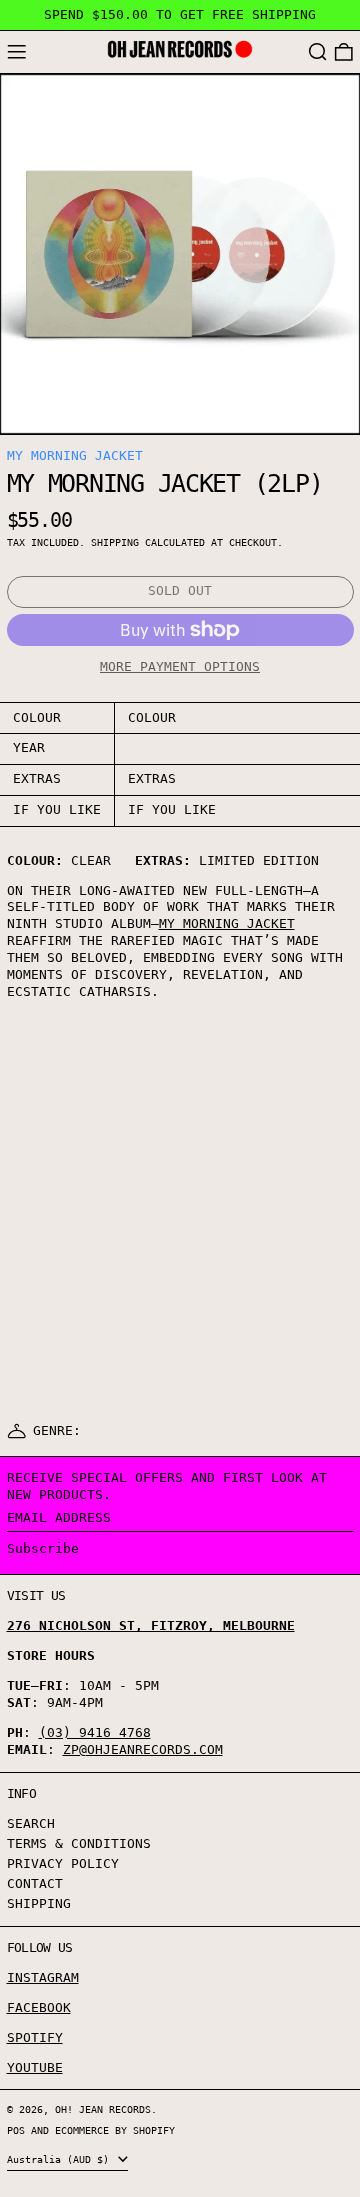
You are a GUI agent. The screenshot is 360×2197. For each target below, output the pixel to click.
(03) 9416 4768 (95, 1732)
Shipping (115, 542)
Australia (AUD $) (61, 2159)
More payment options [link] (180, 666)
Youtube (35, 2067)
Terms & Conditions (79, 1843)
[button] (318, 52)
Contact (35, 1883)
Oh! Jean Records (103, 2109)
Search (31, 1823)
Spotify (35, 2037)
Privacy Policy (63, 1863)
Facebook (39, 2007)
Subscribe (43, 1548)
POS (16, 2130)
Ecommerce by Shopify (115, 2130)
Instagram (43, 1977)
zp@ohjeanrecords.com (143, 1749)
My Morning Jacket (75, 455)
